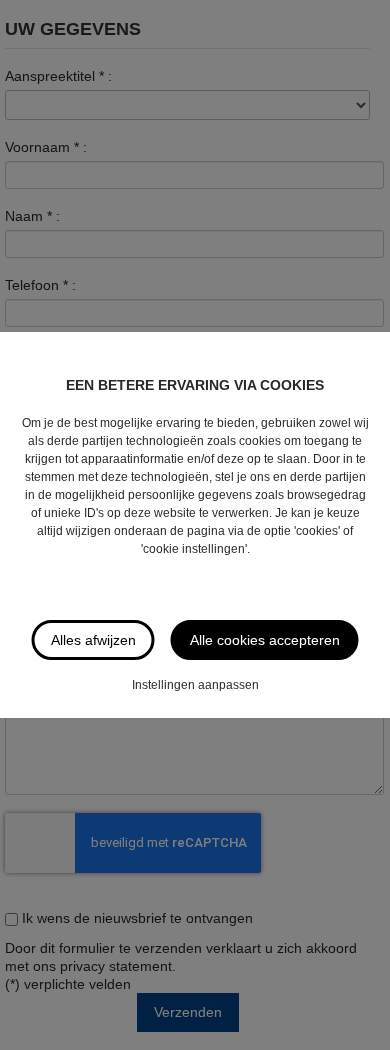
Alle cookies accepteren (265, 640)
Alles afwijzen (93, 640)
